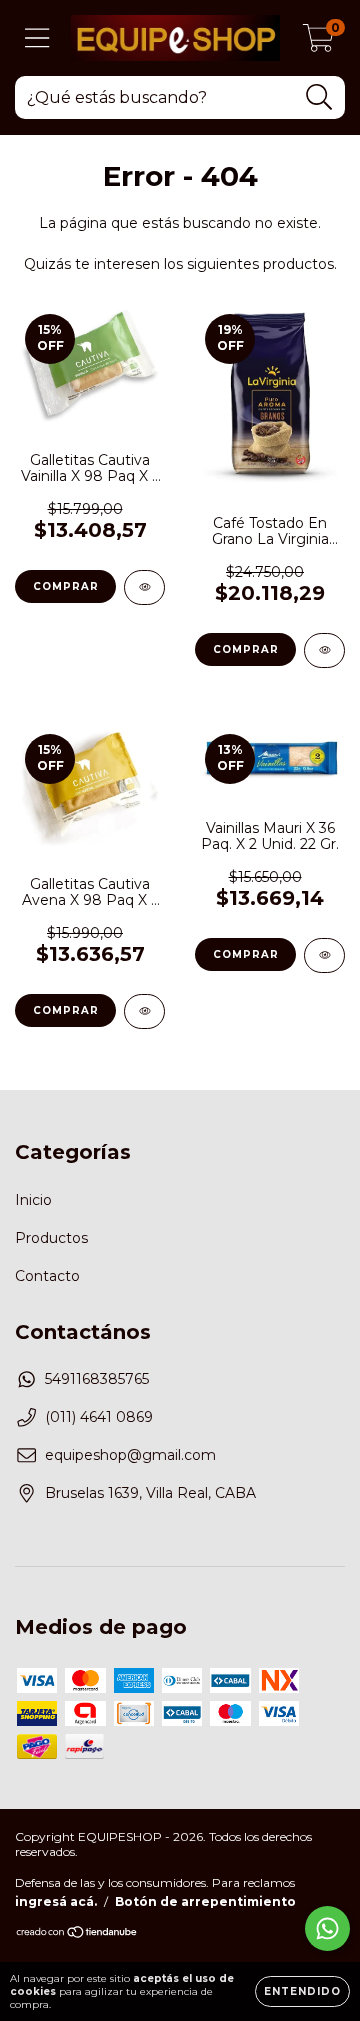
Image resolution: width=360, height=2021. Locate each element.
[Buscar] (319, 97)
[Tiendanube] (77, 1934)
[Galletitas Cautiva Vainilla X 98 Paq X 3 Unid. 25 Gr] (144, 587)
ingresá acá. (56, 1901)
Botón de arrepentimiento (205, 1901)
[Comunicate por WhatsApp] (327, 1928)
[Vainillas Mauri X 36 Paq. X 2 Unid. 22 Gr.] (324, 955)
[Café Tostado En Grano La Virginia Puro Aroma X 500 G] (324, 650)
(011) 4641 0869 (99, 1417)
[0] (318, 43)
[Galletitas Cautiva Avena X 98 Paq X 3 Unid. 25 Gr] (144, 1011)
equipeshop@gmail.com (130, 1455)
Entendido (302, 1991)
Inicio (33, 1200)
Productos (51, 1238)
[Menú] (37, 38)
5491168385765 (97, 1379)
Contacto (47, 1276)
